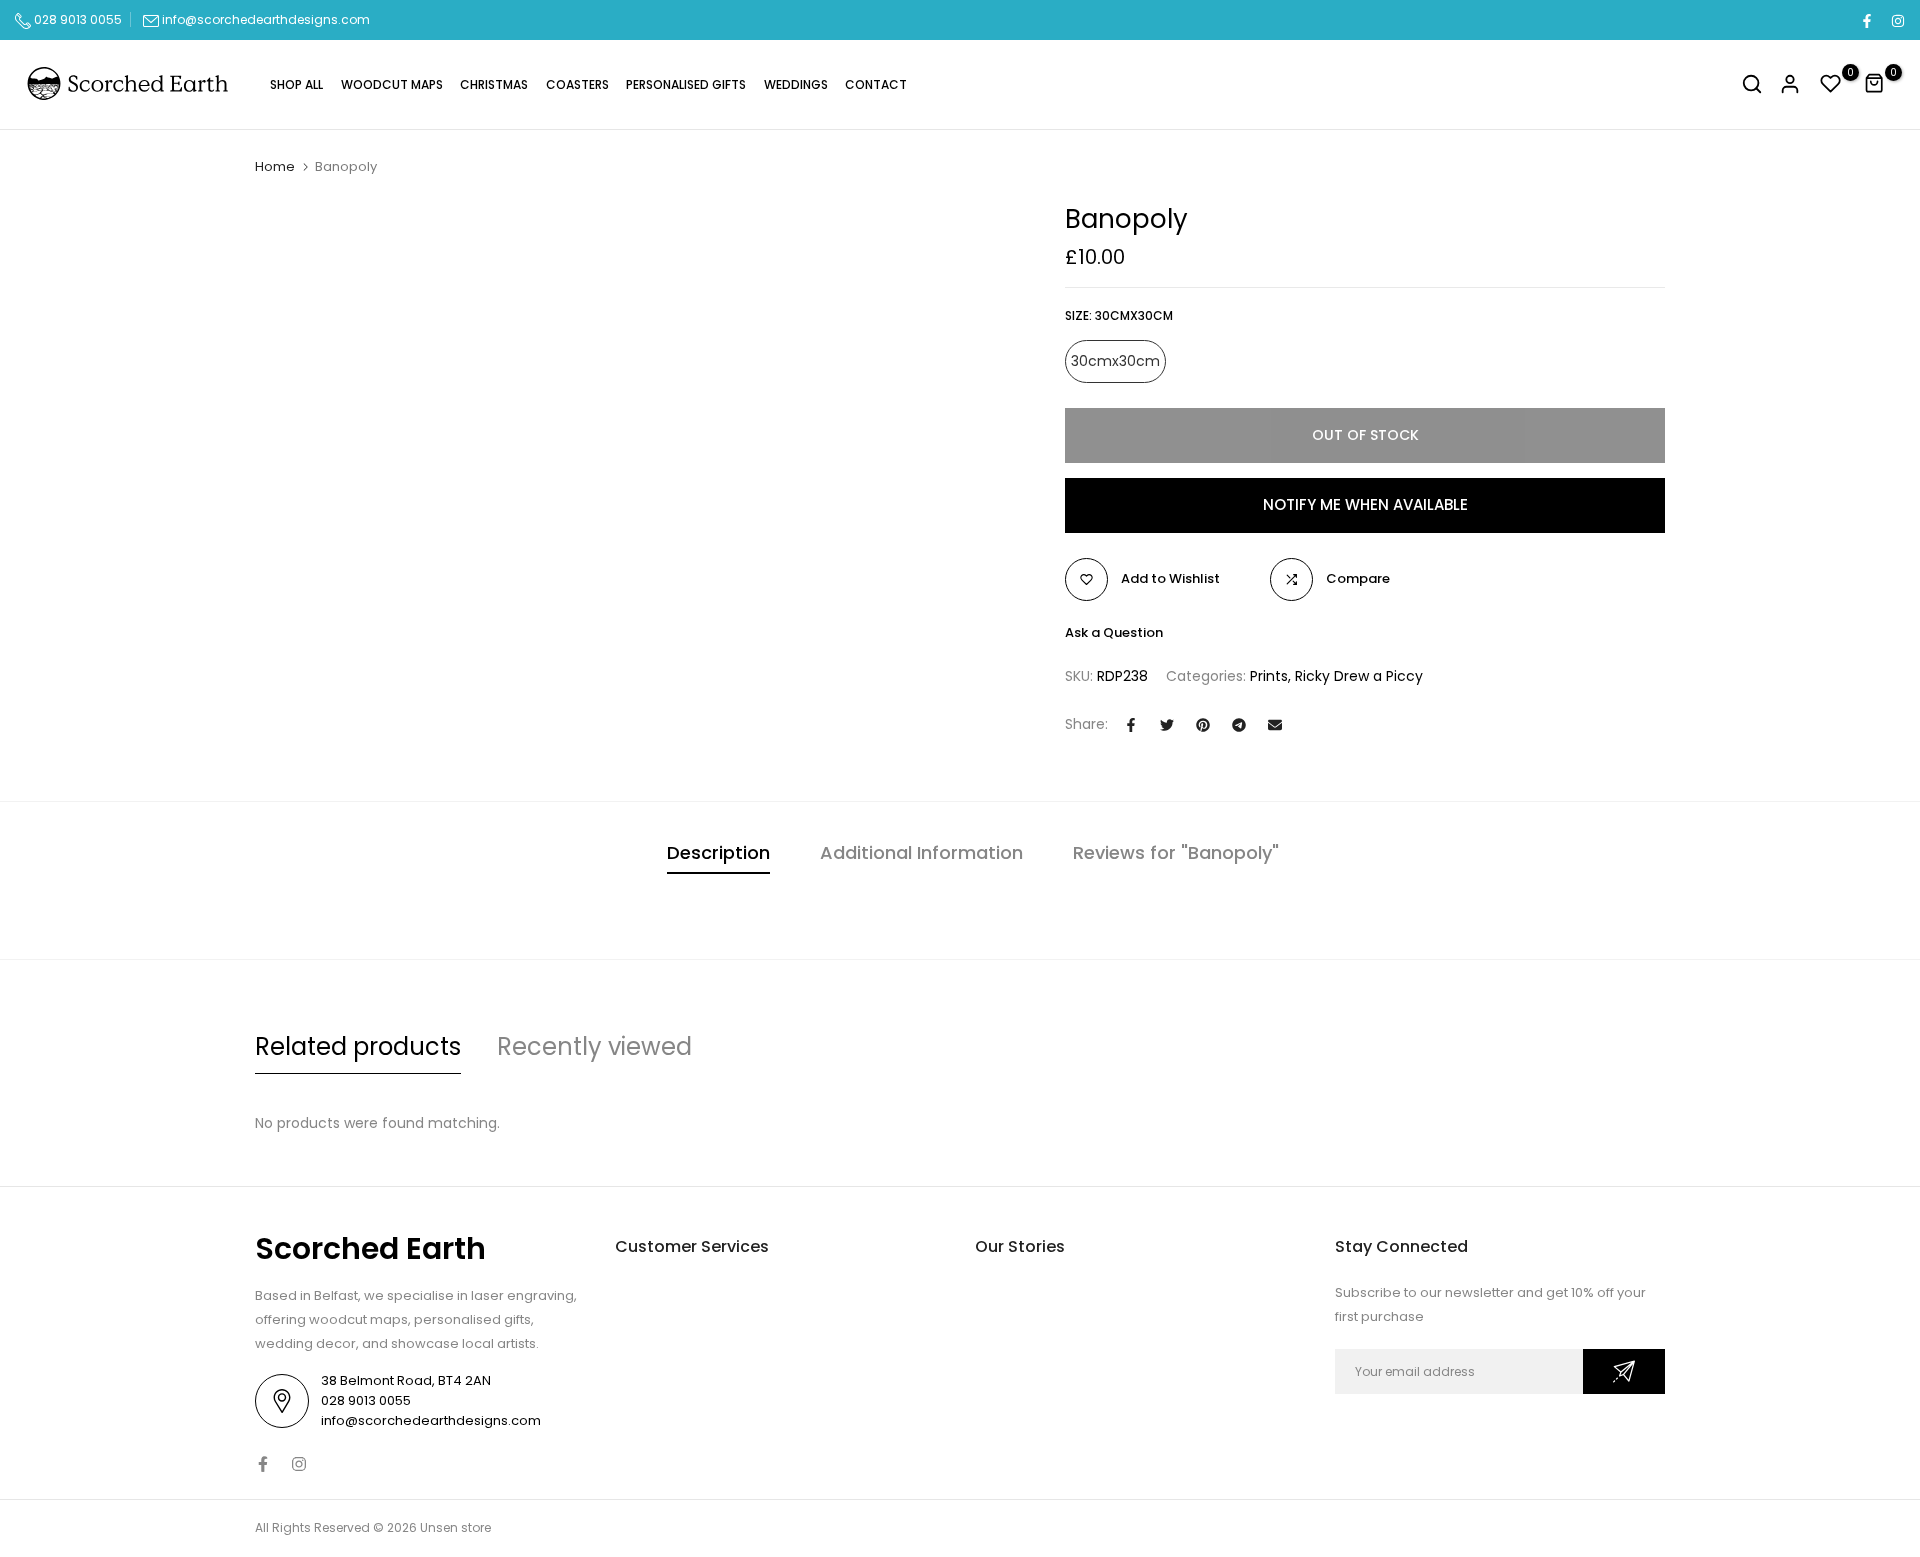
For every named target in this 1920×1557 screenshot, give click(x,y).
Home (275, 167)
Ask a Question (1114, 632)
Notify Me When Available (1365, 504)
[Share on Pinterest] (1203, 725)
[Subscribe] (1624, 1371)
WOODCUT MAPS (392, 84)
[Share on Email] (1275, 725)
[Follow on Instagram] (1897, 20)
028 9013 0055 (76, 19)
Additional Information (921, 852)
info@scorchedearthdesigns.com (266, 19)
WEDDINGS (796, 84)
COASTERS (577, 84)
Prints (1269, 676)
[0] (1831, 84)
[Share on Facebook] (1131, 725)
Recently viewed (594, 1046)
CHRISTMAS (494, 84)
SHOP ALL (296, 84)
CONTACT (876, 84)
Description (718, 852)
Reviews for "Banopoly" (1176, 852)
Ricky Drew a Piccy (1359, 676)
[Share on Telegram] (1239, 725)
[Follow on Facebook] (1866, 20)
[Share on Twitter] (1167, 725)
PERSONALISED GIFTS (686, 84)
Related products (358, 1046)
